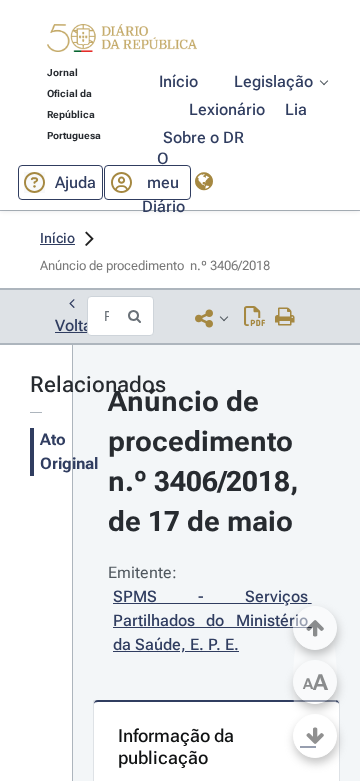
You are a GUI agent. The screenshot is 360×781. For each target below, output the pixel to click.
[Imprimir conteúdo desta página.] (285, 318)
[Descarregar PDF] (254, 318)
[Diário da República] (122, 42)
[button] (122, 41)
